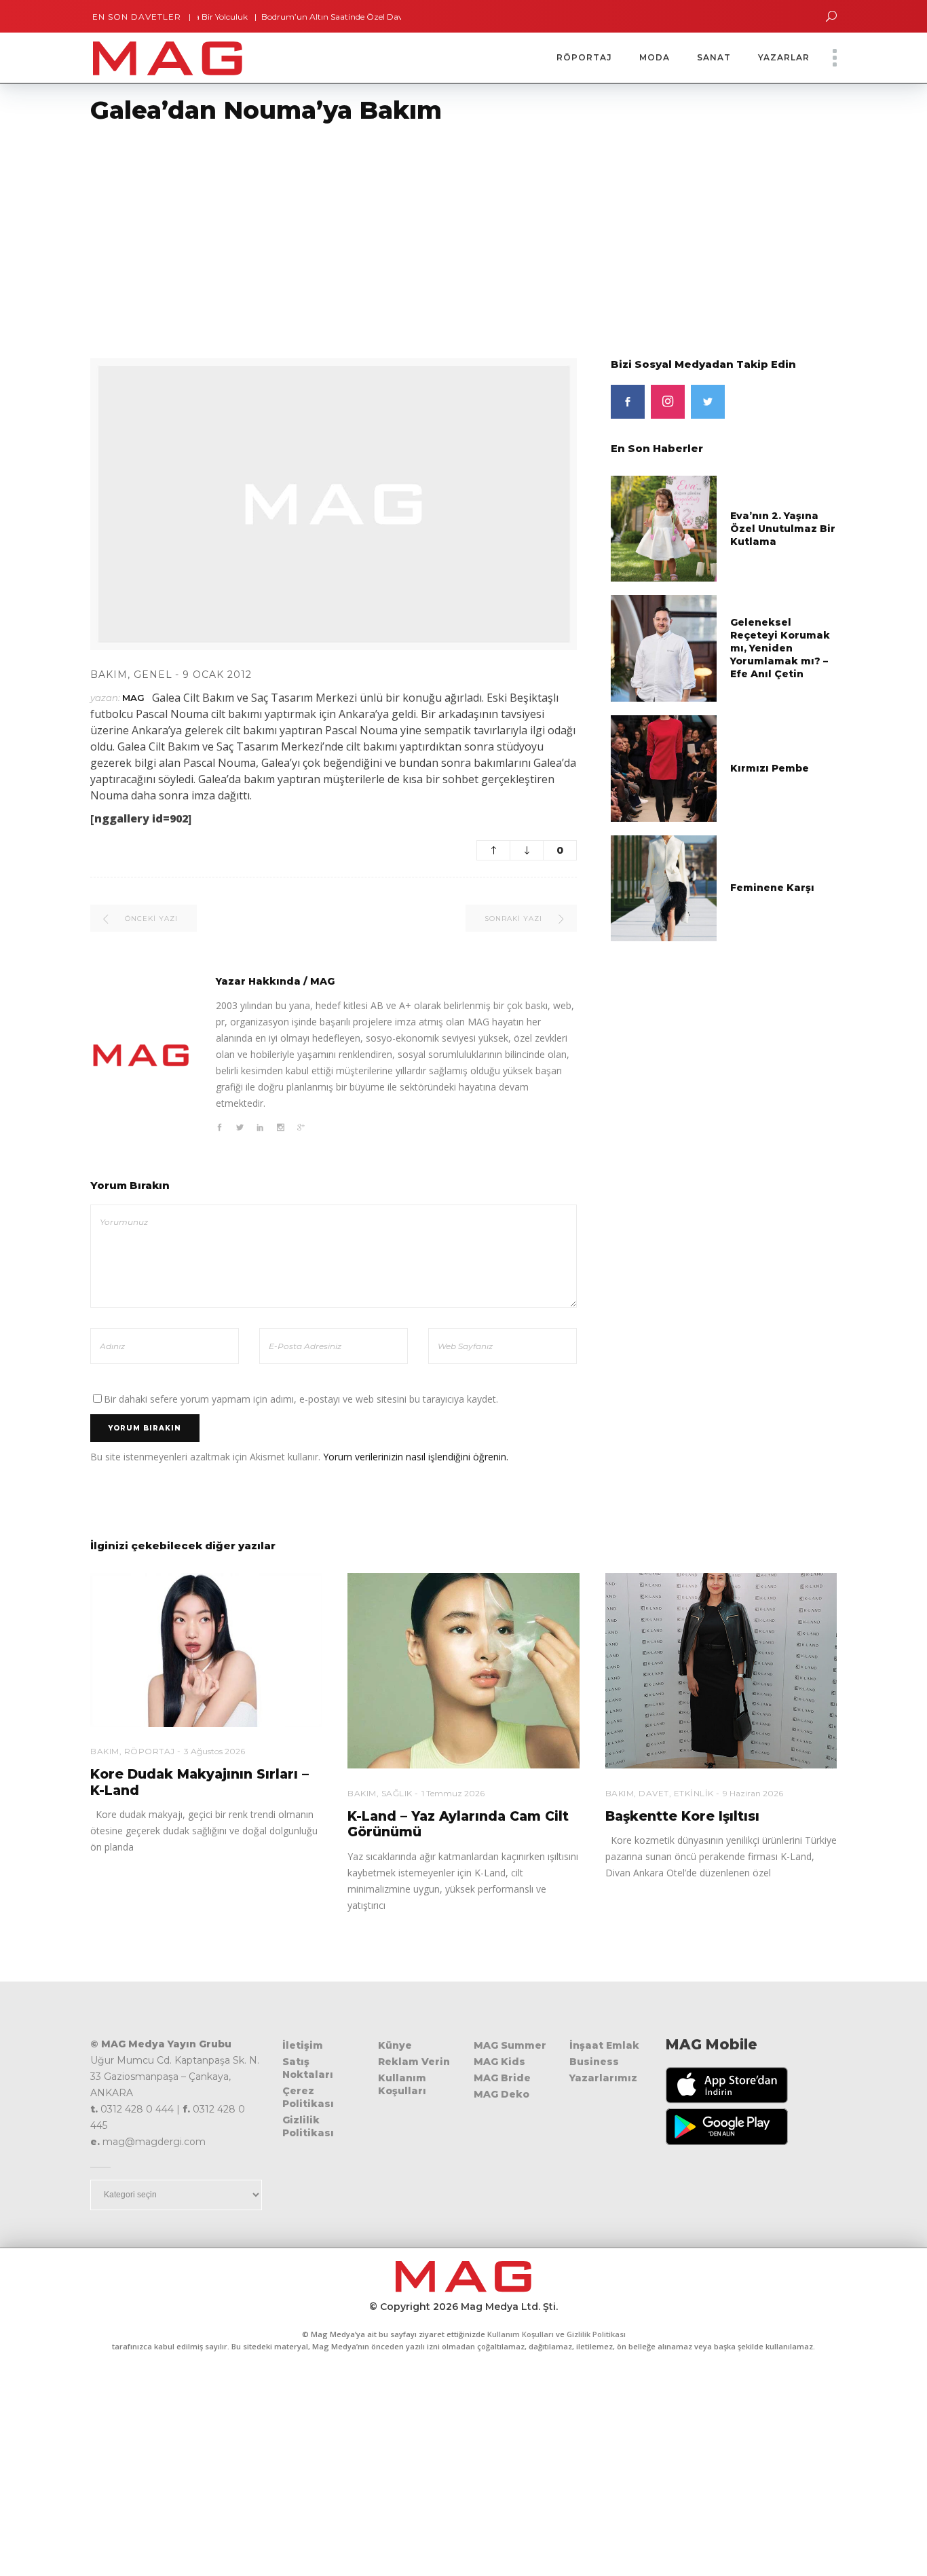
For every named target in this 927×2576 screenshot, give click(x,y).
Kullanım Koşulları (402, 2084)
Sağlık (397, 1793)
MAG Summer (510, 2045)
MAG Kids (499, 2062)
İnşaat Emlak (604, 2045)
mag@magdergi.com (154, 2142)
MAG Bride (502, 2078)
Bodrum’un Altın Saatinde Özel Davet (290, 17)
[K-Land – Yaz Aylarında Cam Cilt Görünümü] (463, 1671)
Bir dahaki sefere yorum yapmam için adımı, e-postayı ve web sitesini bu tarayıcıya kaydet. (301, 1399)
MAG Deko (502, 2094)
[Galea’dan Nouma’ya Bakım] (141, 1055)
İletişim (303, 2045)
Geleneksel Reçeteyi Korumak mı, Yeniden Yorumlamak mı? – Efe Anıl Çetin (780, 648)
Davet (654, 1793)
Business (594, 2062)
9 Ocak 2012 (217, 675)
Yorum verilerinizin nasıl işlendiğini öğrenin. (416, 1457)
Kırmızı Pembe (770, 768)
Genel (153, 675)
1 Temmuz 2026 (453, 1793)
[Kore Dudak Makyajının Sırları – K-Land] (206, 1650)
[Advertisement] (407, 233)
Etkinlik (694, 1793)
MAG (133, 698)
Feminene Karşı (772, 888)
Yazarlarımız (603, 2078)
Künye (395, 2045)
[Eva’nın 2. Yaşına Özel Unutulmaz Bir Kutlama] (664, 528)
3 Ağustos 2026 (214, 1751)
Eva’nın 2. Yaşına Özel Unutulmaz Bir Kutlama (783, 529)
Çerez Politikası (308, 2097)
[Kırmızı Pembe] (664, 767)
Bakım (109, 675)
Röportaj (150, 1751)
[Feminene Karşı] (664, 887)
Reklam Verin (414, 2062)
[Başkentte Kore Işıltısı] (721, 1671)
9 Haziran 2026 (753, 1793)
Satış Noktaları (308, 2068)
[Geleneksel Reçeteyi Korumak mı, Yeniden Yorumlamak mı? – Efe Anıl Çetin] (664, 648)
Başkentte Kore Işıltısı (682, 1816)
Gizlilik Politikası (308, 2126)
